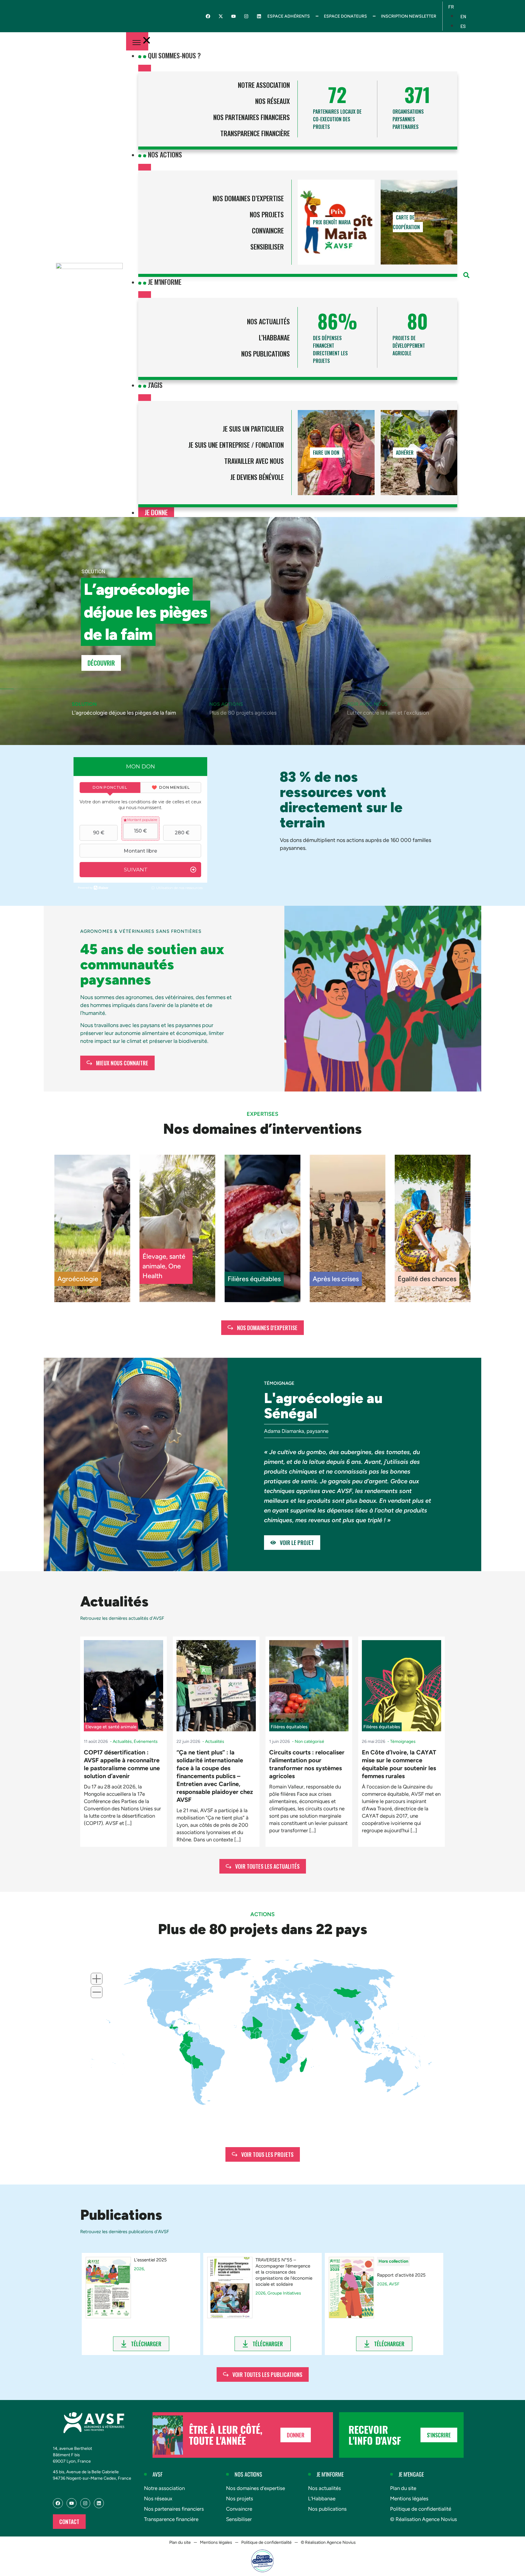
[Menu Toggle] (137, 41)
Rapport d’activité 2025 (401, 2275)
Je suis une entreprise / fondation (236, 445)
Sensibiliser (267, 247)
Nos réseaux (273, 101)
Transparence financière (255, 133)
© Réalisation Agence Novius (424, 2519)
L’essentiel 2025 (150, 2260)
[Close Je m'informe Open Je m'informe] (145, 295)
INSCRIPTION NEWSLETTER (409, 16)
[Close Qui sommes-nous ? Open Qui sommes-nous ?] (145, 68)
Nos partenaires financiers (252, 117)
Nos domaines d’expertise (248, 198)
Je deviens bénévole (257, 477)
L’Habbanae (274, 337)
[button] (466, 275)
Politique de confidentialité (421, 2509)
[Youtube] (233, 16)
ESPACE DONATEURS (345, 16)
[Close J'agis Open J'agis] (145, 398)
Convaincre (268, 230)
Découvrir (101, 663)
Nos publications (266, 353)
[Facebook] (208, 16)
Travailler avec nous (254, 461)
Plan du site (403, 2488)
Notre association (264, 85)
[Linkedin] (259, 16)
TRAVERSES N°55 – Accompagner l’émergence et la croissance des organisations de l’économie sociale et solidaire (284, 2272)
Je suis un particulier (253, 429)
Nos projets (267, 214)
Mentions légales (409, 2498)
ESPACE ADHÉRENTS (289, 16)
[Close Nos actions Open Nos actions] (145, 167)
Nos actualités (268, 321)
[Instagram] (246, 16)
